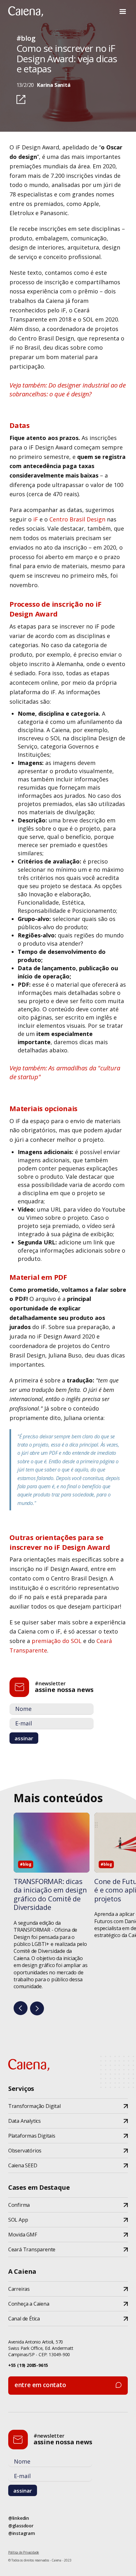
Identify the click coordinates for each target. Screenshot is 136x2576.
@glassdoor (21, 2526)
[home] (26, 12)
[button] (123, 12)
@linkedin (19, 2518)
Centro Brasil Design (77, 519)
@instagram (22, 2533)
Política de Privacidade (24, 2552)
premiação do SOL (57, 1641)
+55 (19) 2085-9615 (28, 2365)
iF (36, 519)
